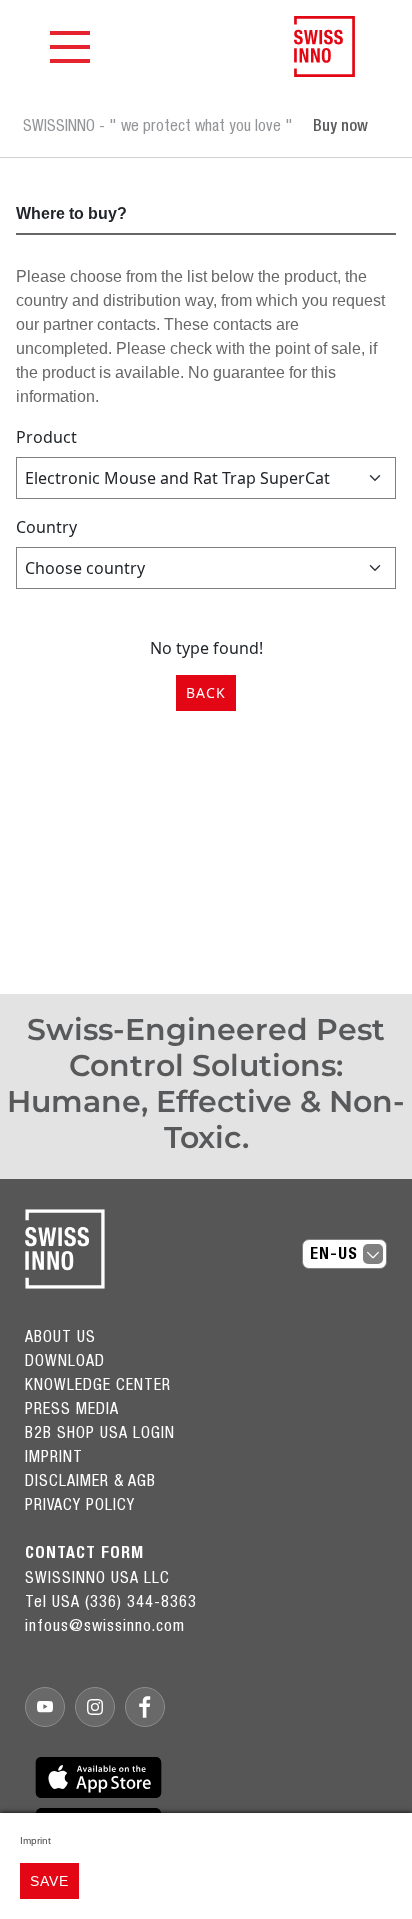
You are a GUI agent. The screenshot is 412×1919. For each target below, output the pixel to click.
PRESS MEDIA (72, 1408)
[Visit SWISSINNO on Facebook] (145, 1707)
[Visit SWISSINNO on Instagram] (95, 1707)
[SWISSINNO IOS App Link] (98, 1777)
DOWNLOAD (65, 1360)
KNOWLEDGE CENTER (98, 1384)
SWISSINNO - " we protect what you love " (158, 125)
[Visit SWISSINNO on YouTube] (45, 1707)
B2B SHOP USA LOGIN (100, 1432)
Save (49, 1881)
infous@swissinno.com (105, 1625)
